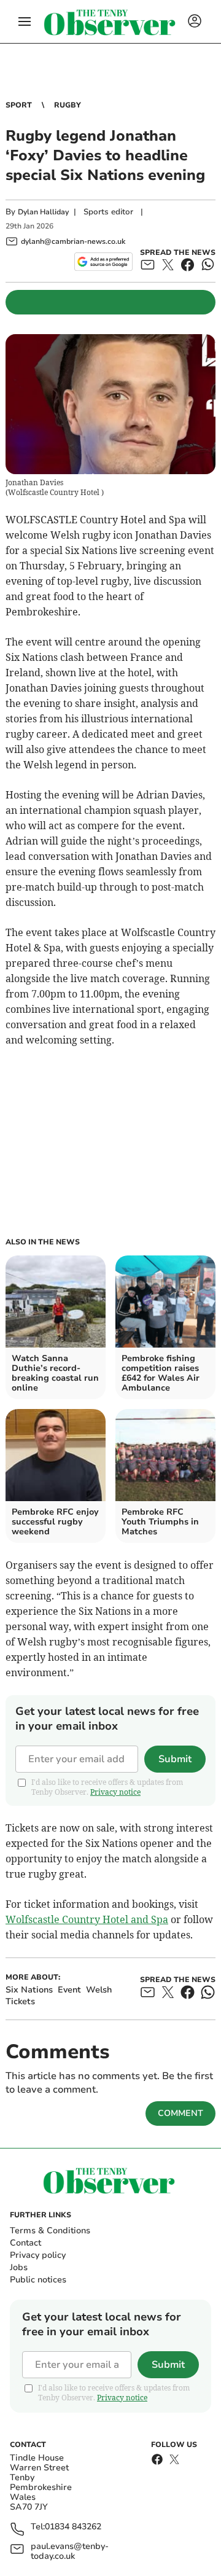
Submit (175, 1759)
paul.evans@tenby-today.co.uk (70, 2551)
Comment (180, 2113)
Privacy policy (38, 2255)
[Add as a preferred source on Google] (103, 262)
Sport (19, 105)
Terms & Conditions (50, 2231)
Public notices (38, 2280)
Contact (25, 2243)
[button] (25, 21)
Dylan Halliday (43, 212)
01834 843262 (73, 2527)
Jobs (19, 2267)
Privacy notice (115, 1792)
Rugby (68, 105)
